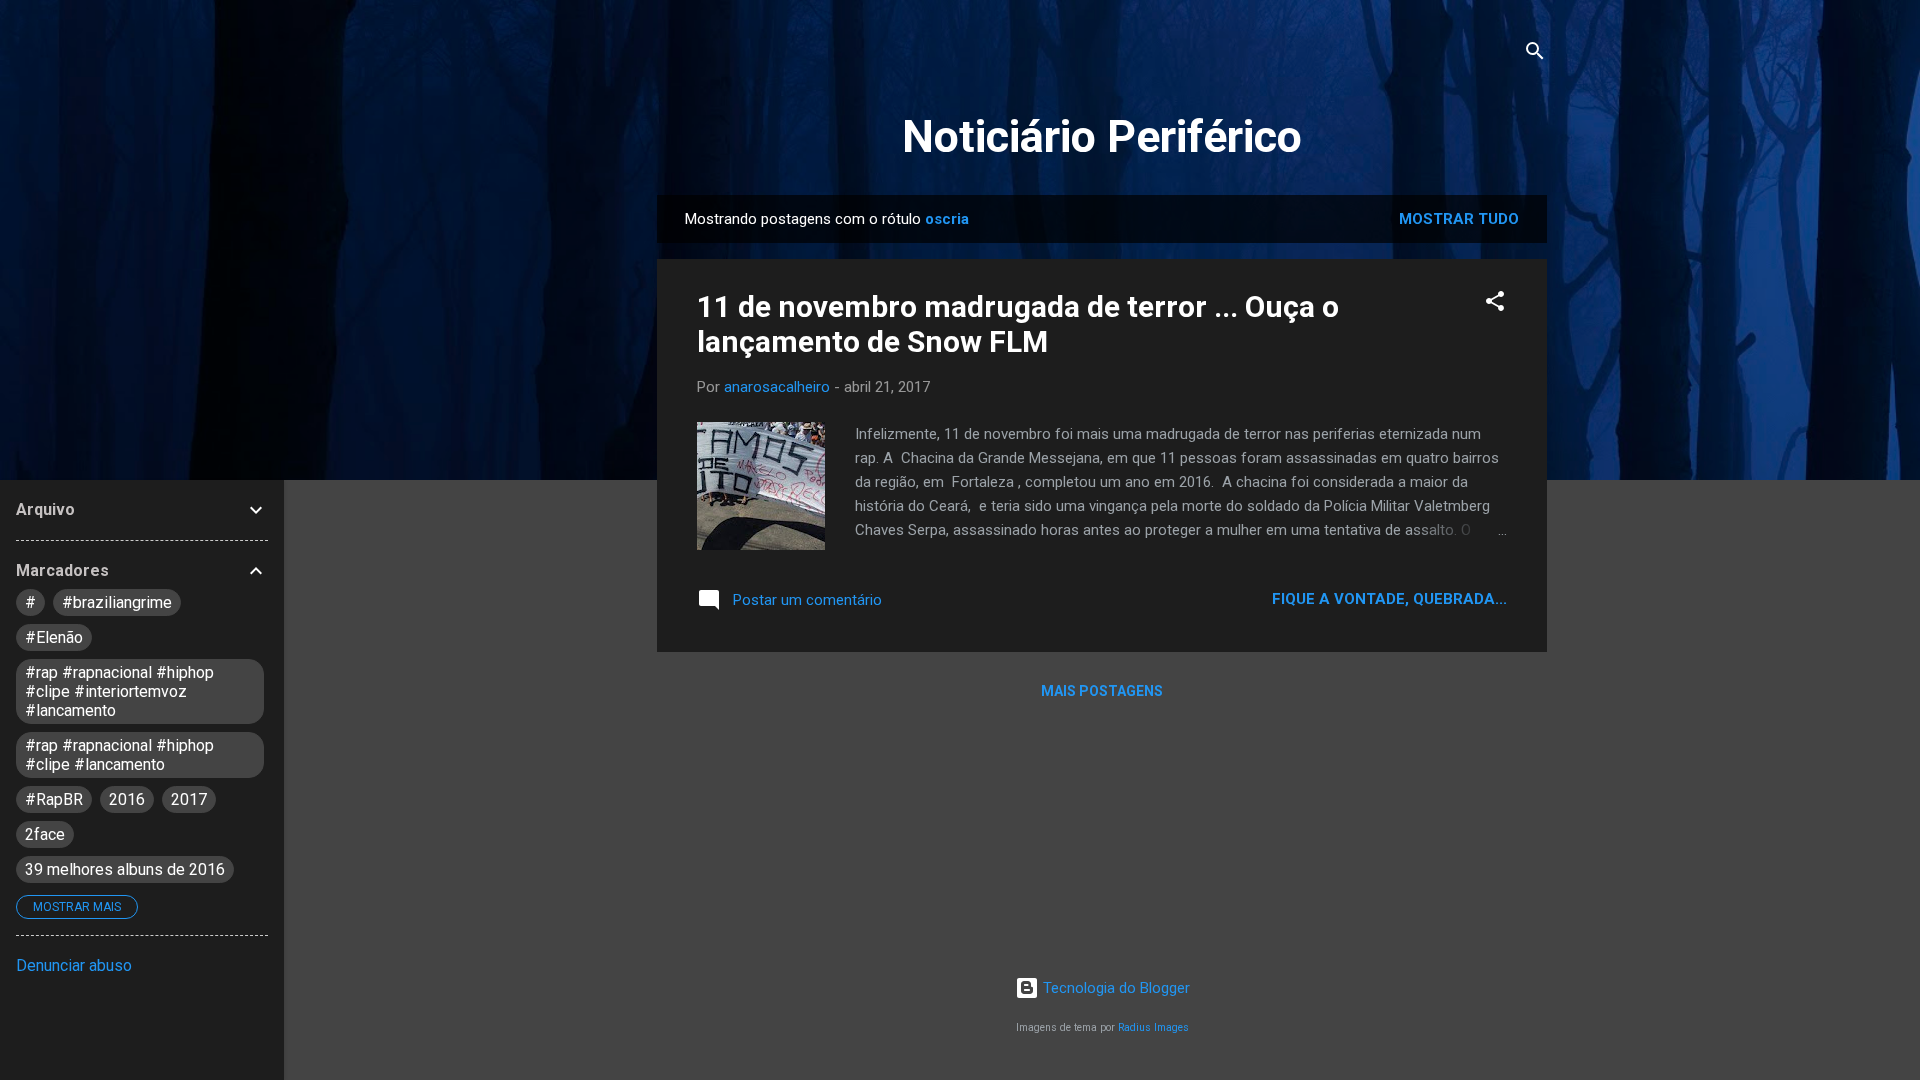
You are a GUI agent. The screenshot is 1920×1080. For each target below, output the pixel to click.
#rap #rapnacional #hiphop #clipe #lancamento (119, 755)
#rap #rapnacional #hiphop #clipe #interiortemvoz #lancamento (119, 691)
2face (45, 834)
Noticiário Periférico (1102, 136)
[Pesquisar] (1535, 54)
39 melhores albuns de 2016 (125, 869)
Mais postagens (1102, 691)
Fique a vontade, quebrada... (1389, 599)
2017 (189, 799)
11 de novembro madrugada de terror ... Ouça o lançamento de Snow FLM (1018, 324)
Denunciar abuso (74, 965)
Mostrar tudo (1459, 219)
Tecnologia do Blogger (1114, 988)
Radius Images (1153, 1027)
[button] (1495, 304)
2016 (127, 799)
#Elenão (54, 637)
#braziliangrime (117, 602)
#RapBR (54, 799)
